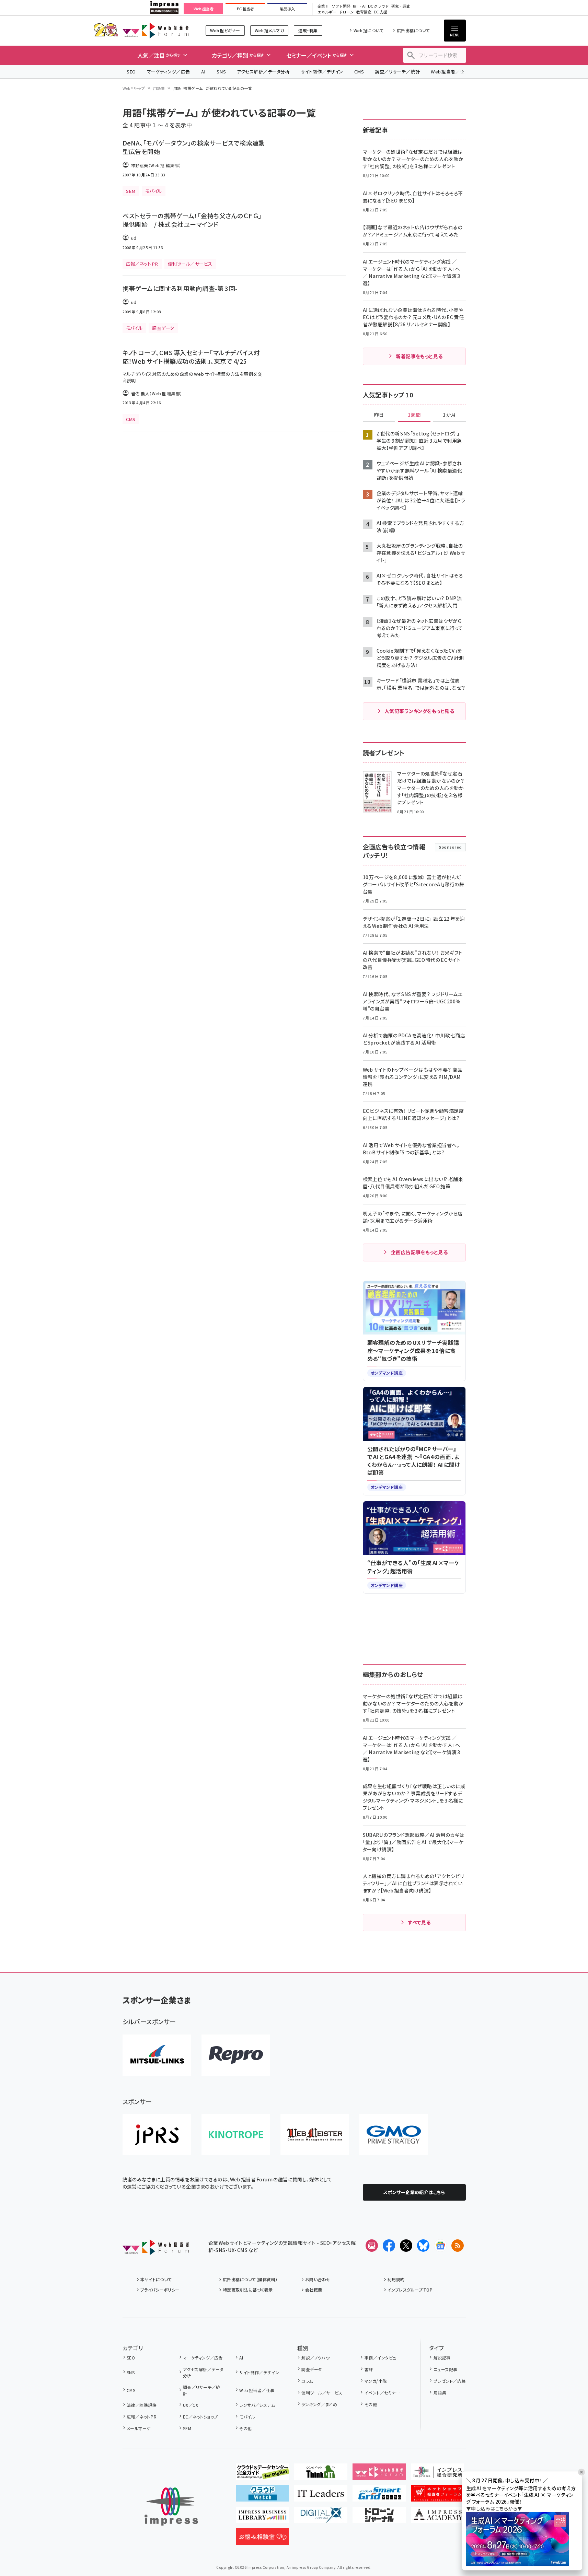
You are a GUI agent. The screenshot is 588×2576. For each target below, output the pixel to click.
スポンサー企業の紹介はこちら (414, 2192)
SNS (221, 72)
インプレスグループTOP (410, 2290)
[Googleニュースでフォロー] (440, 2246)
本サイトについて (156, 2279)
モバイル (247, 2417)
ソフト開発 (341, 6)
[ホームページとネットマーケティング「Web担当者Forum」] (379, 2474)
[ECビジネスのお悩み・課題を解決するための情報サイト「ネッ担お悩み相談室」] (262, 2539)
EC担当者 (245, 9)
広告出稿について (413, 30)
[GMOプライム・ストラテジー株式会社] (394, 2135)
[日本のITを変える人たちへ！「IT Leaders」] (321, 2496)
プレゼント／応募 (449, 2381)
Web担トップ (134, 88)
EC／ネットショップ (200, 2417)
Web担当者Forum (156, 30)
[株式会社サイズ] (315, 2135)
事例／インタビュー (383, 2358)
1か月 (449, 415)
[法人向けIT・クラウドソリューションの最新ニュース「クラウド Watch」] (262, 2496)
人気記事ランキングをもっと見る (419, 711)
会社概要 (314, 2290)
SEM (187, 2428)
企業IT (323, 6)
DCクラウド (378, 6)
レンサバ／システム (257, 2405)
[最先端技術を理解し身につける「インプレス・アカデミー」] (437, 2518)
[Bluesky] (423, 2246)
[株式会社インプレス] (171, 2507)
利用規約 (396, 2279)
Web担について (368, 30)
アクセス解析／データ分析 (263, 72)
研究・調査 (401, 6)
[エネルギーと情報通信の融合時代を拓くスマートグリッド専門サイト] (379, 2496)
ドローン (346, 12)
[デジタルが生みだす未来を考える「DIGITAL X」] (321, 2518)
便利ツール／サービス (322, 2393)
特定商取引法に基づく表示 (248, 2290)
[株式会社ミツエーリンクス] (157, 2055)
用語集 (159, 88)
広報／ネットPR (142, 2417)
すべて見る (419, 1922)
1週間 (414, 415)
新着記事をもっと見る (419, 356)
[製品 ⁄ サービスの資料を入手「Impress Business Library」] (262, 2518)
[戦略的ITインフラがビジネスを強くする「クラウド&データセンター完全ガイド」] (262, 2474)
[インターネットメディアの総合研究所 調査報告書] (437, 2474)
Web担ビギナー (225, 30)
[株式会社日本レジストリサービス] (157, 2135)
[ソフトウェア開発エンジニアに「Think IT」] (321, 2474)
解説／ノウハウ (315, 2358)
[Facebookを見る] (389, 2246)
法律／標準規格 (142, 2405)
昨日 (379, 415)
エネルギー (327, 12)
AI (203, 72)
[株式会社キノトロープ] (236, 2135)
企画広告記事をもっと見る (419, 1252)
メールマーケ (139, 2428)
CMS (359, 72)
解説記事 (442, 2358)
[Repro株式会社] (236, 2055)
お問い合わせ (318, 2279)
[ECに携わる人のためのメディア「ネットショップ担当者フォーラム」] (437, 2496)
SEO (131, 72)
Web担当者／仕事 (450, 72)
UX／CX (191, 2405)
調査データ (312, 2369)
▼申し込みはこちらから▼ (494, 2508)
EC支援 (380, 12)
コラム (307, 2381)
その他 (245, 2428)
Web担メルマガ (269, 30)
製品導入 (287, 9)
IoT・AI (359, 6)
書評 (369, 2369)
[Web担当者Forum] (156, 2250)
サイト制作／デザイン (322, 72)
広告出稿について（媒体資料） (250, 2279)
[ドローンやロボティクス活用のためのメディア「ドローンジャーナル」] (379, 2518)
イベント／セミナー (382, 2393)
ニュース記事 (445, 2369)
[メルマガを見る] (372, 2246)
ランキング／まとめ (319, 2404)
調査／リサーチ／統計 (397, 72)
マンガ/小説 (376, 2381)
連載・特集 (308, 30)
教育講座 (364, 12)
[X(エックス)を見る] (406, 2246)
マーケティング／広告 (169, 72)
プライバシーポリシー (160, 2290)
